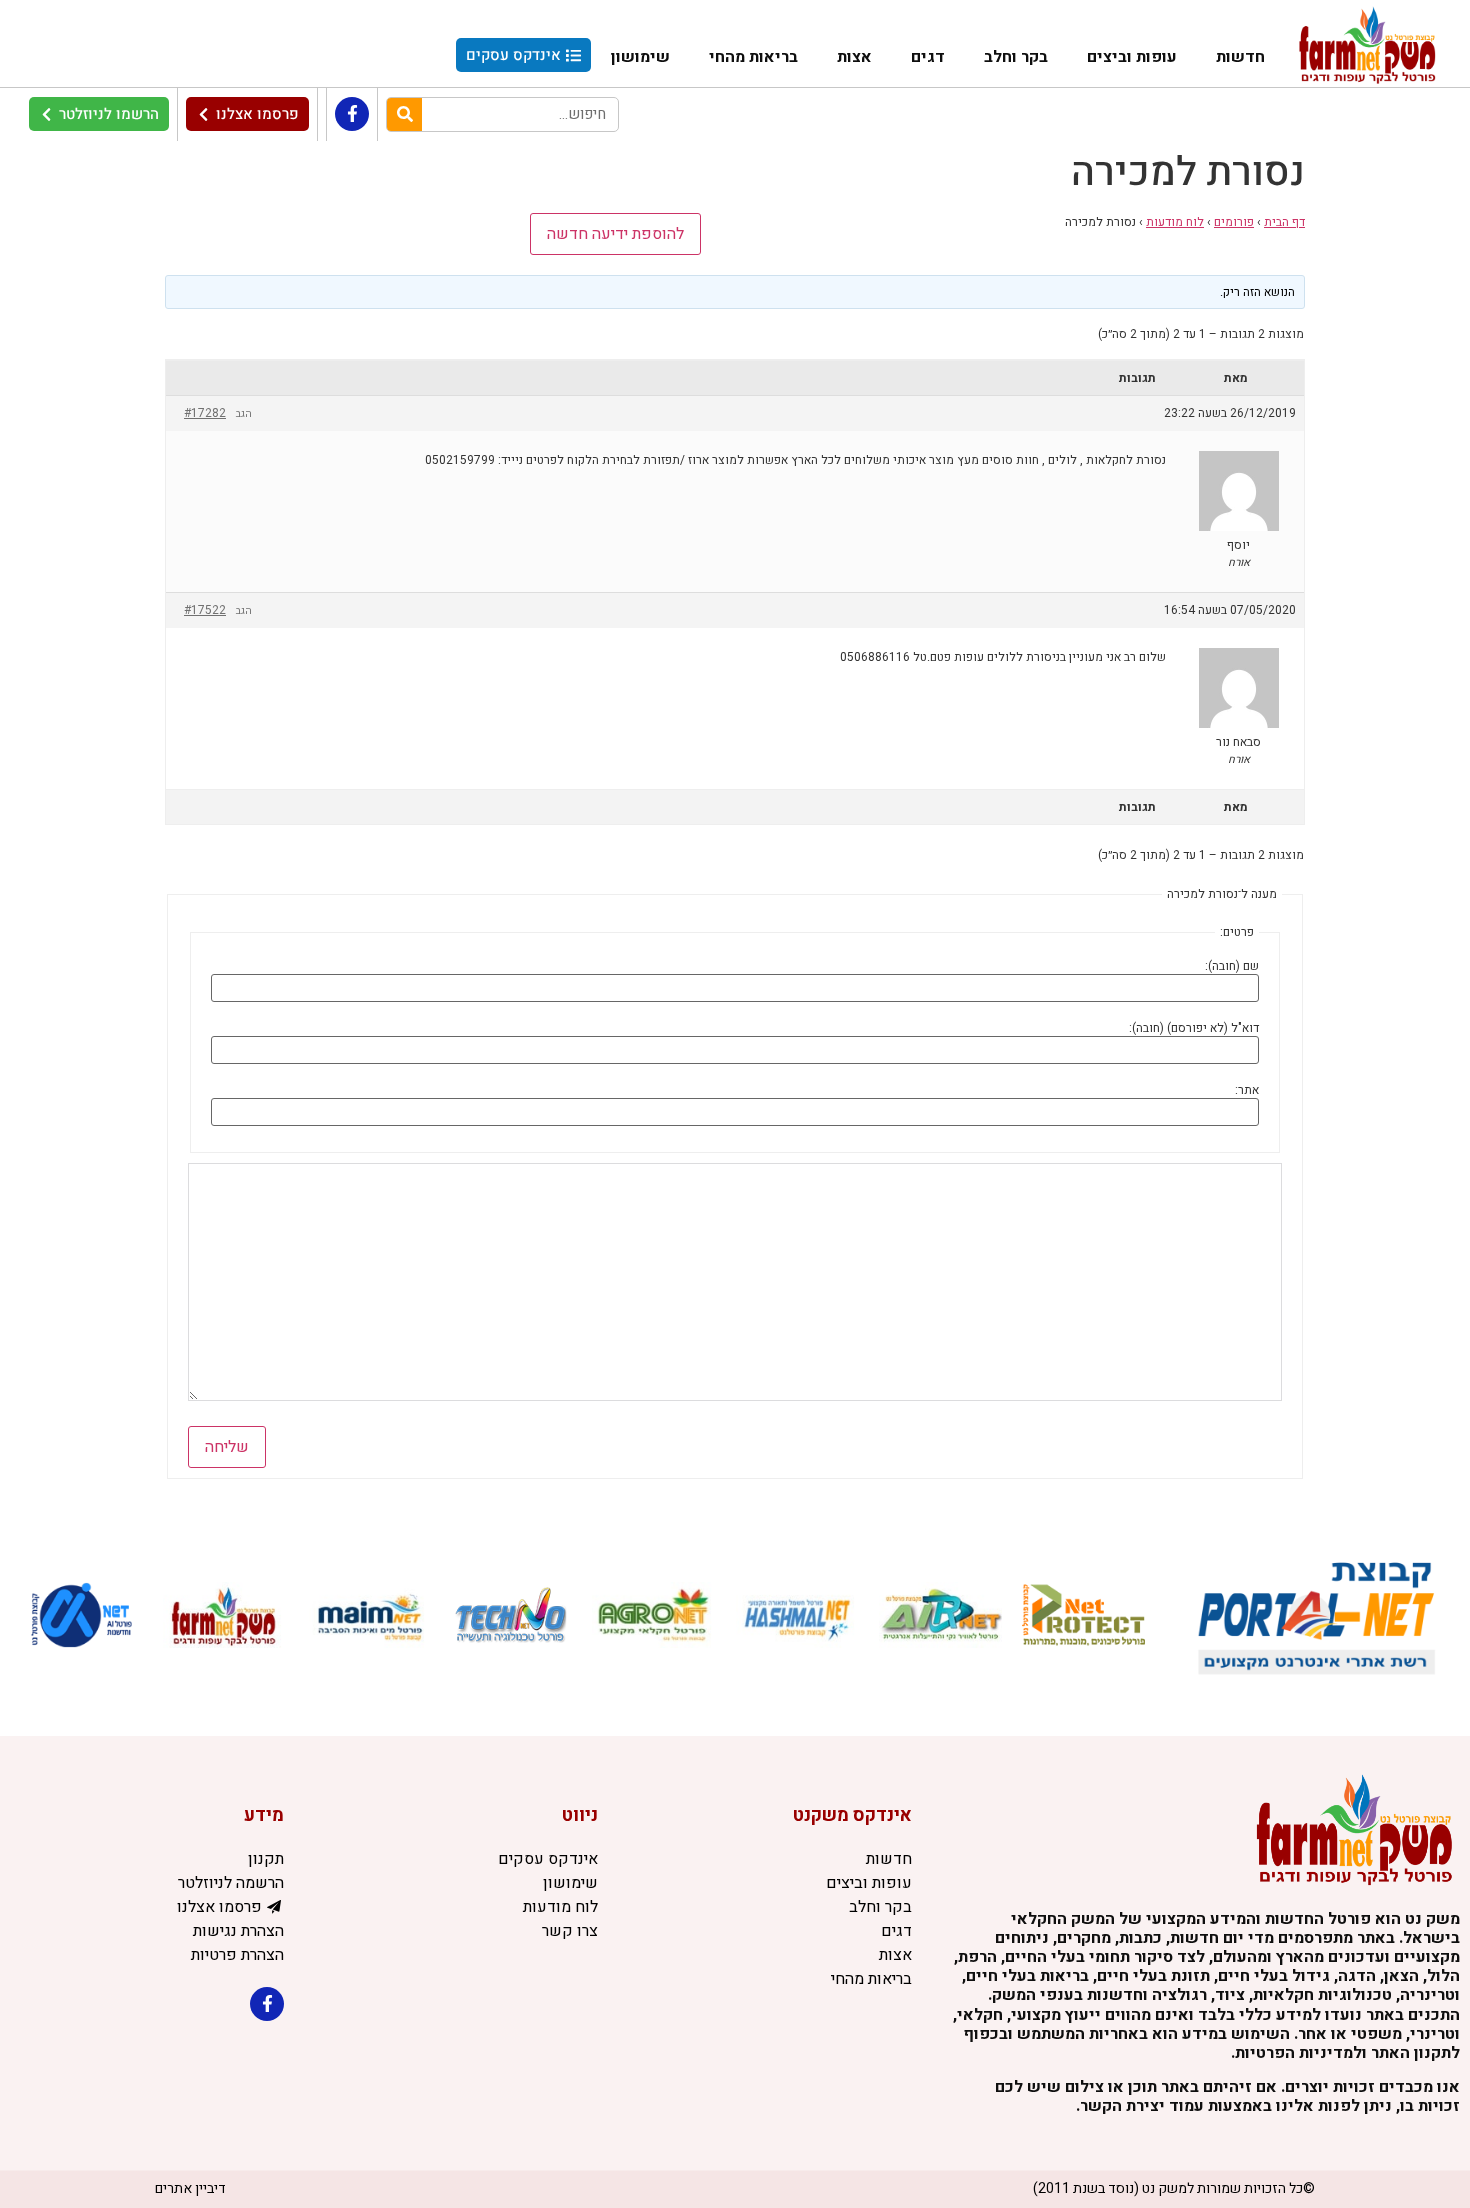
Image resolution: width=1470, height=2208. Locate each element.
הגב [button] (244, 414)
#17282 (205, 413)
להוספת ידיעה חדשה (615, 234)
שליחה (227, 1447)
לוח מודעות (1175, 222)
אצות (854, 57)
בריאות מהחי (753, 57)
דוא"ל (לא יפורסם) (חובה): (1194, 1028)
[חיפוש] (404, 114)
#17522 (205, 610)
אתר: (1247, 1090)
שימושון (640, 57)
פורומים (1234, 222)
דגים (928, 57)
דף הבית (1284, 222)
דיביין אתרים (190, 2188)
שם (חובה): (1232, 966)
